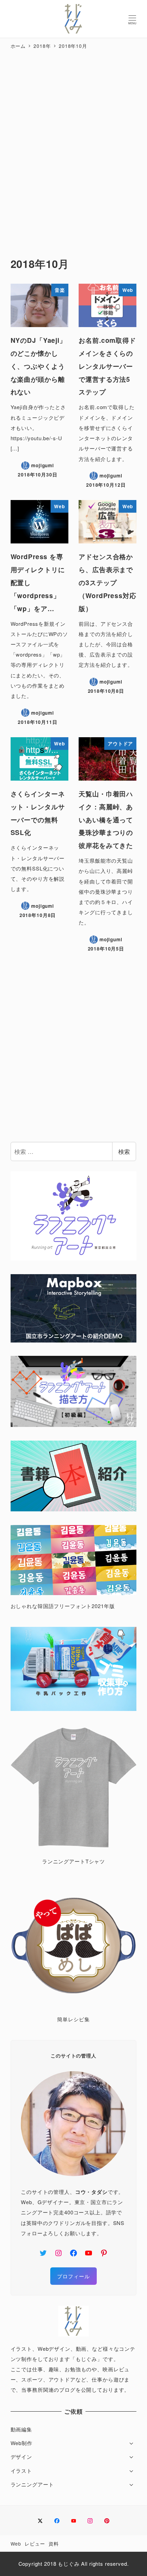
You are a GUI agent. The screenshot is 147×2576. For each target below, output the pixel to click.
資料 (54, 2544)
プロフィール (73, 2276)
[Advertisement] (73, 146)
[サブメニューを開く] (131, 2443)
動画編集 (21, 2429)
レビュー (35, 2544)
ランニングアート (32, 2484)
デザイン (21, 2457)
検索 (124, 1151)
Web (16, 2544)
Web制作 (22, 2443)
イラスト (21, 2471)
